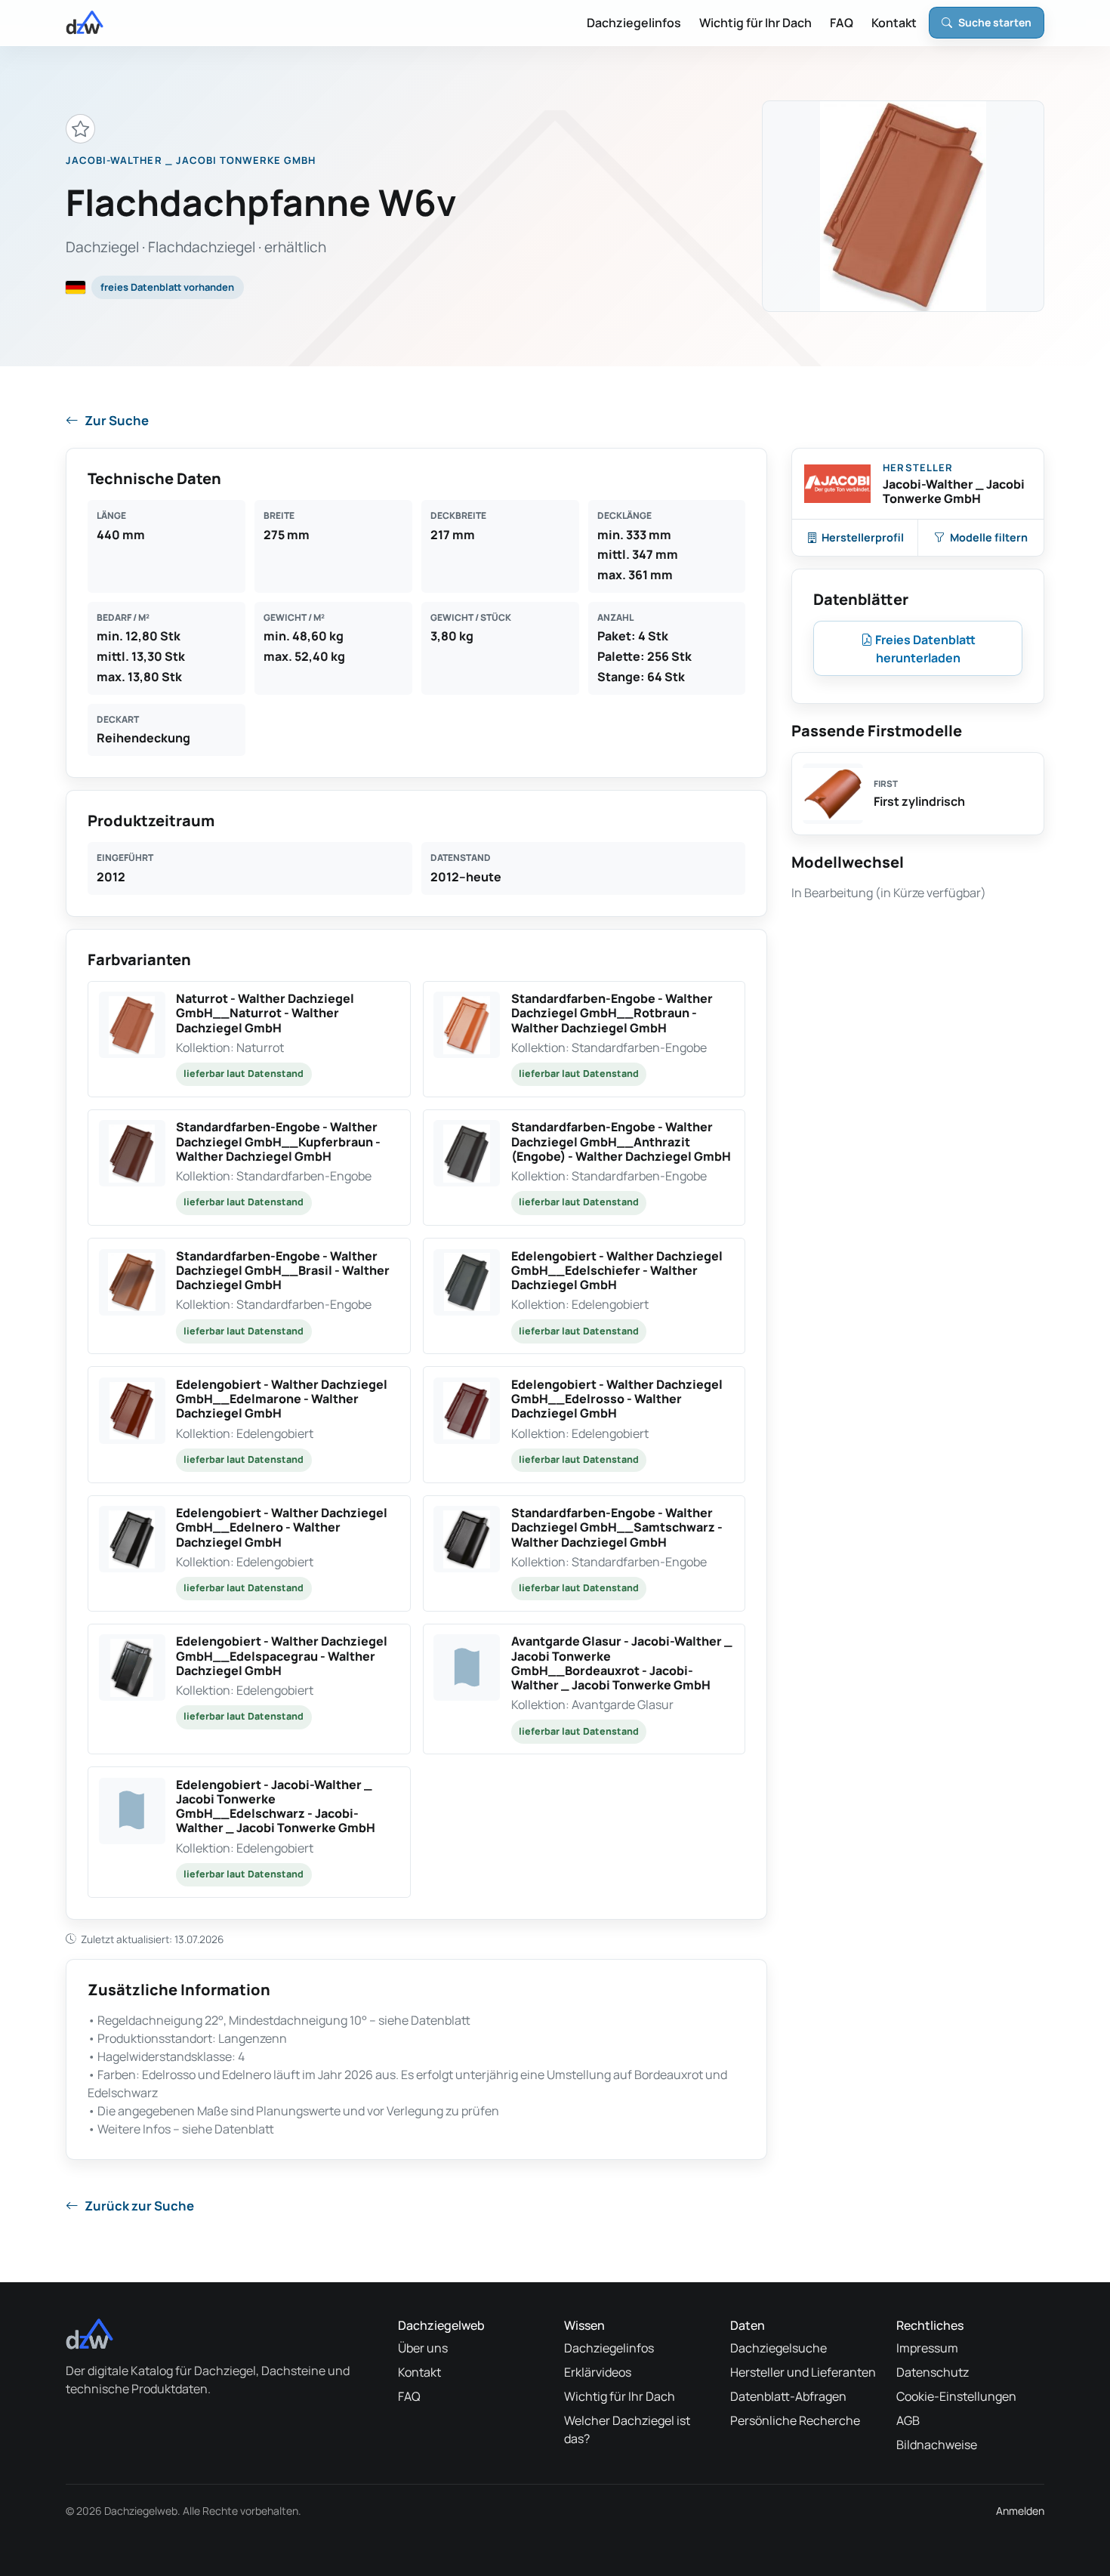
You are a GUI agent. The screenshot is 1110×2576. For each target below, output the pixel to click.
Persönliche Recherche (795, 2420)
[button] (249, 1039)
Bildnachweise (937, 2445)
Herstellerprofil (863, 537)
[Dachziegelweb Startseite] (85, 23)
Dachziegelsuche (779, 2348)
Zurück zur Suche (139, 2206)
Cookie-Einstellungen (956, 2396)
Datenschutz (933, 2372)
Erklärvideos (598, 2372)
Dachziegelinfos (634, 23)
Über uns (423, 2348)
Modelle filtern (989, 537)
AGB (908, 2420)
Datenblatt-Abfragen (788, 2396)
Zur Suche (117, 420)
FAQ (842, 23)
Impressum (927, 2348)
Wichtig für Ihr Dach (755, 23)
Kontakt (894, 23)
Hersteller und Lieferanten (803, 2372)
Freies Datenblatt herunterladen (924, 649)
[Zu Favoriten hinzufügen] (80, 129)
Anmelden (1020, 2511)
